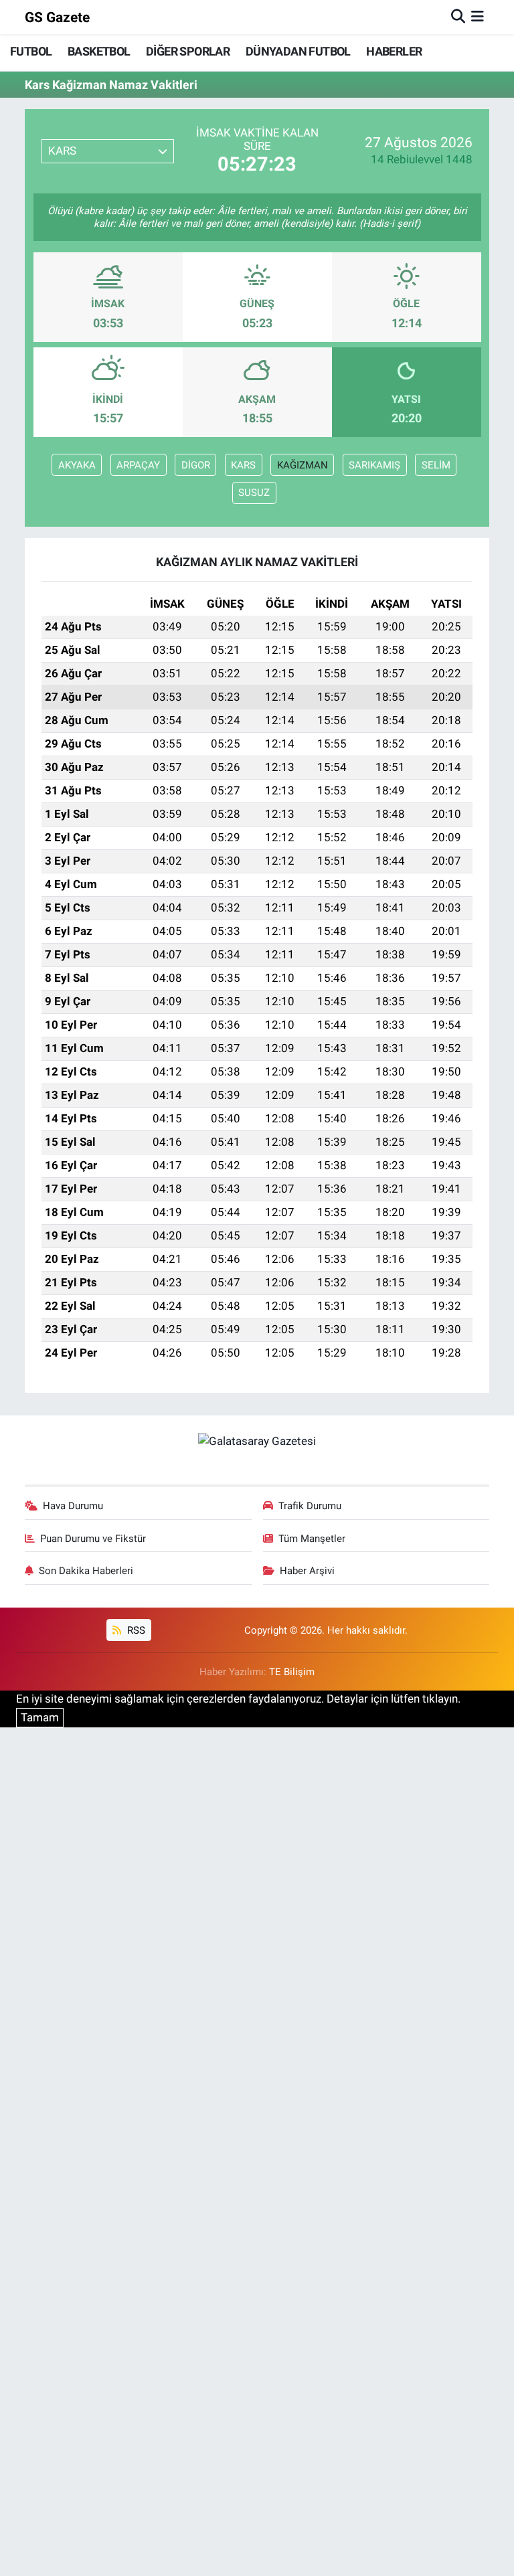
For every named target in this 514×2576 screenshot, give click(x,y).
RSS (135, 1630)
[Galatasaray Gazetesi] (257, 1441)
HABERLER (394, 51)
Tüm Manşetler (312, 1539)
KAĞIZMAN (303, 465)
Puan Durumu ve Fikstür (93, 1539)
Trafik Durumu (310, 1506)
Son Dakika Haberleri (86, 1571)
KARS (243, 465)
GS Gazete (57, 17)
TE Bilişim (292, 1672)
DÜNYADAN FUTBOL (298, 51)
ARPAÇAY (138, 465)
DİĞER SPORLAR (188, 51)
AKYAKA (77, 465)
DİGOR (196, 465)
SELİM (436, 465)
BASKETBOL (99, 51)
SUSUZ (254, 493)
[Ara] (458, 17)
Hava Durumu (73, 1506)
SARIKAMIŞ (374, 465)
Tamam (40, 1717)
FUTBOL (31, 51)
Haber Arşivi (307, 1571)
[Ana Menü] (478, 17)
